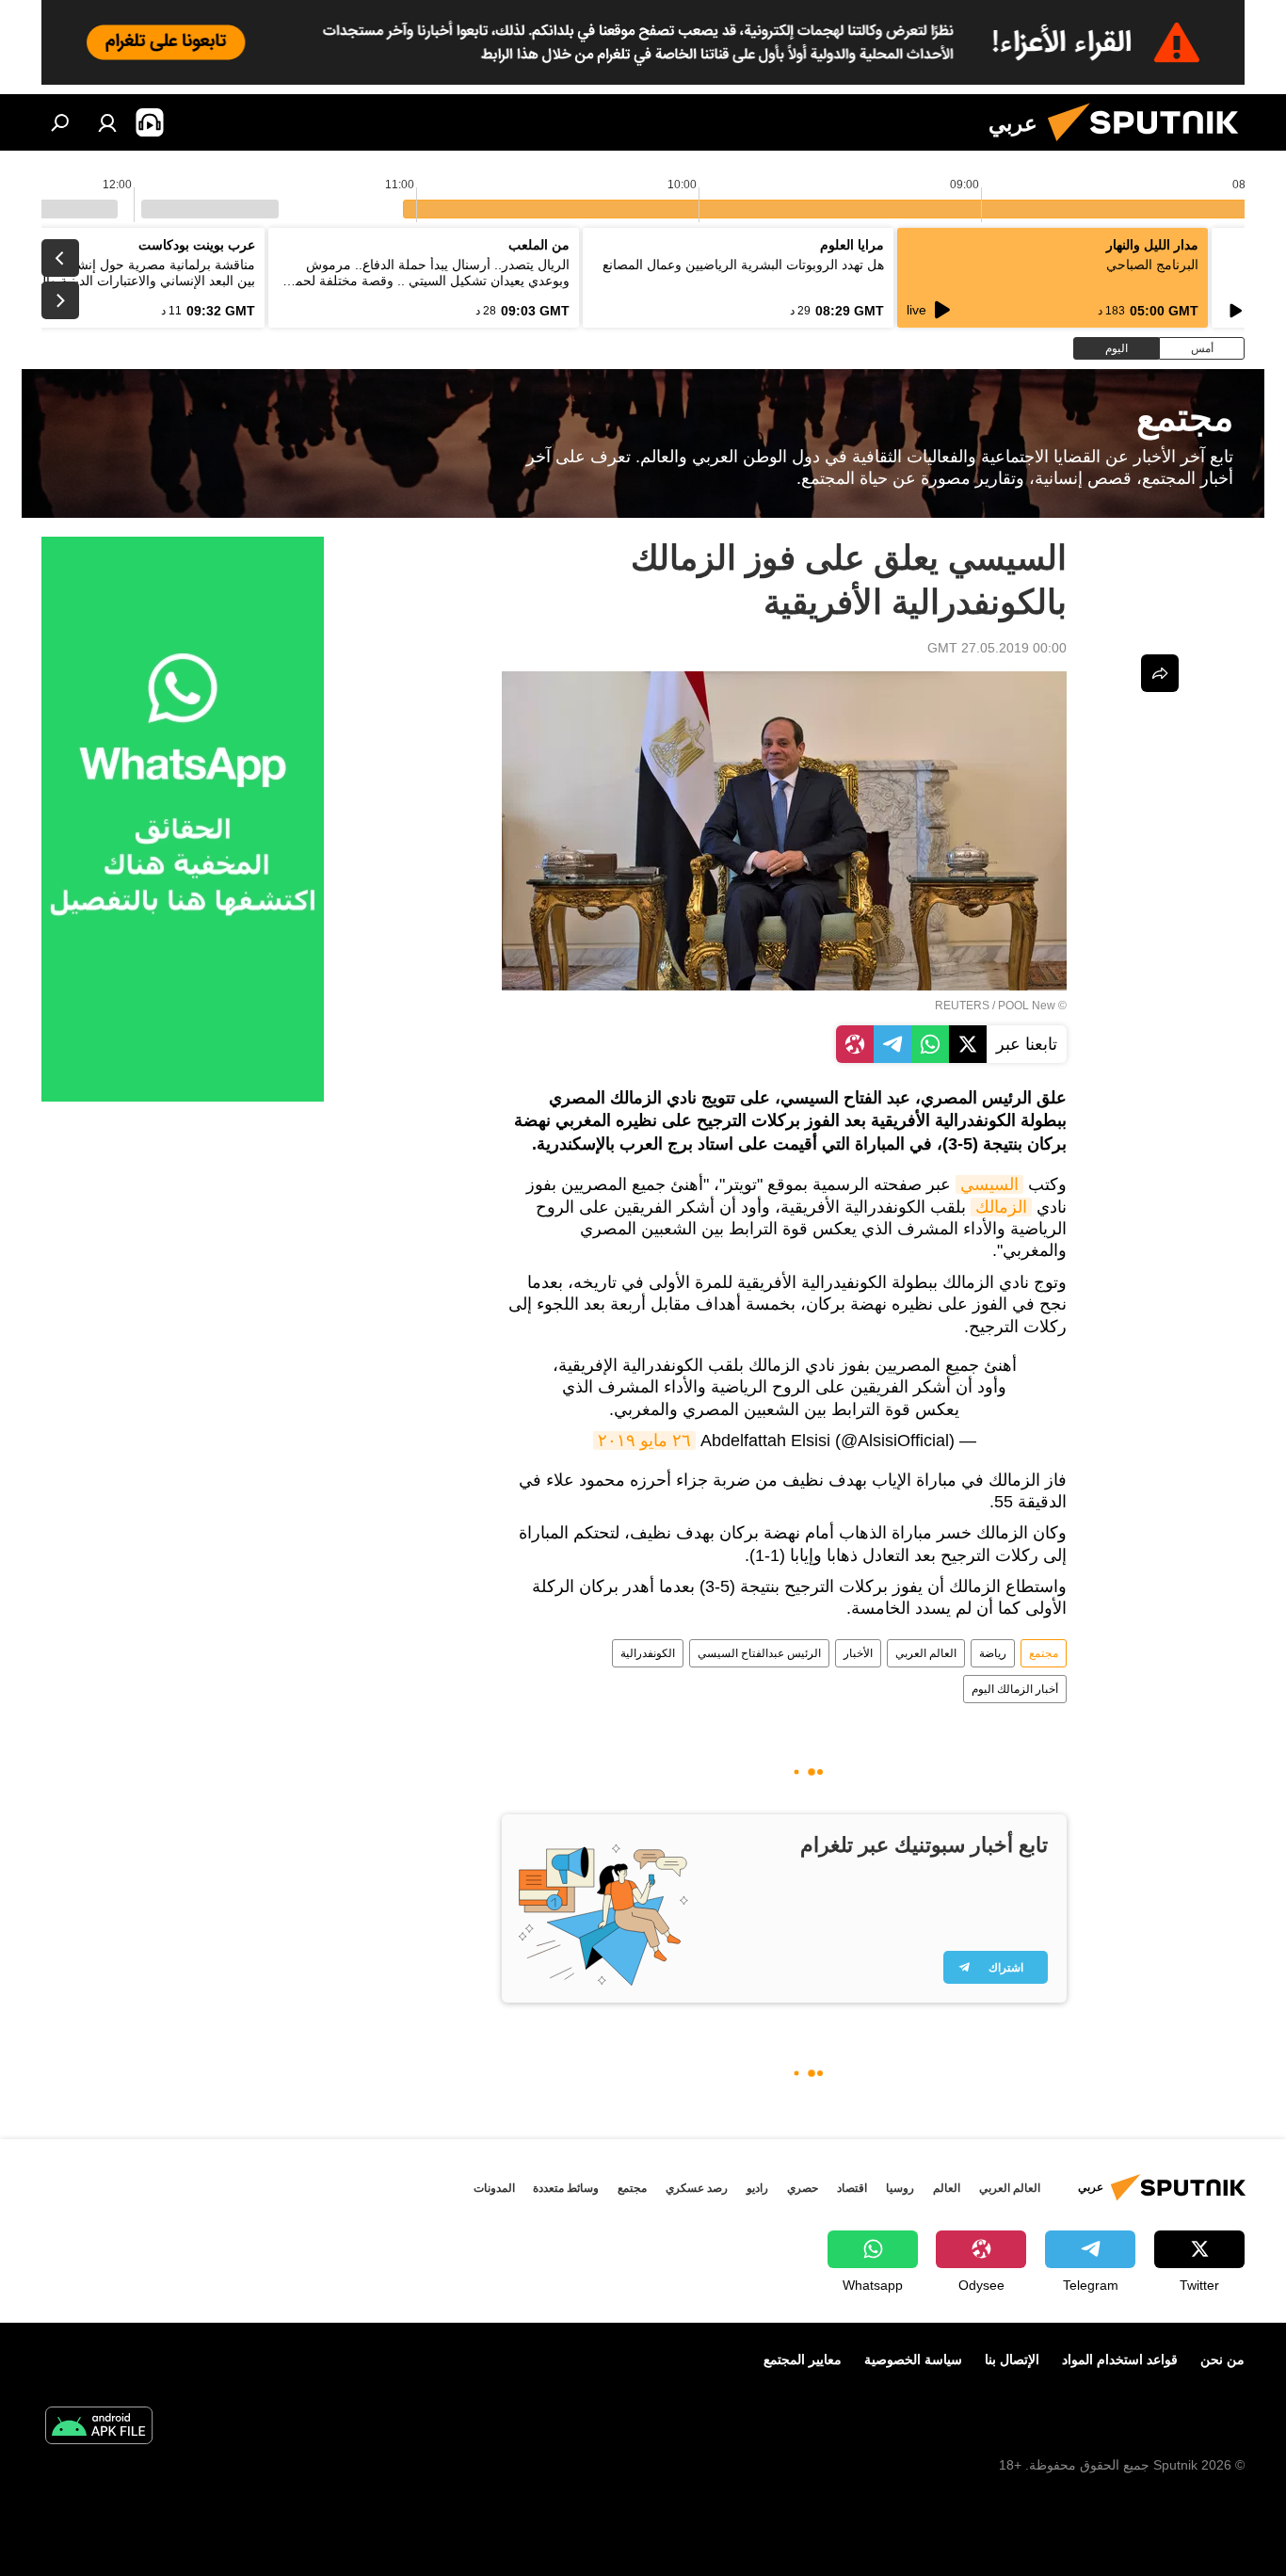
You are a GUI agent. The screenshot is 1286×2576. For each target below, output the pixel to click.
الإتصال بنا (1012, 2359)
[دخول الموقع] (107, 122)
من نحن (1222, 2359)
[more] (1160, 673)
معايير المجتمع (803, 2359)
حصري (803, 2188)
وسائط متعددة (566, 2188)
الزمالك (1001, 1207)
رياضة (993, 1653)
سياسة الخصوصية (913, 2359)
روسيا (900, 2188)
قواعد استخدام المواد (1120, 2359)
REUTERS (962, 1006)
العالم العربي (926, 1653)
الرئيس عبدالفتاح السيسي (759, 1653)
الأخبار (858, 1653)
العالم (947, 2188)
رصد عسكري (697, 2188)
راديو (757, 2188)
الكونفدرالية (648, 1653)
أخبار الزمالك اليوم (1015, 1689)
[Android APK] (99, 2428)
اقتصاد (852, 2188)
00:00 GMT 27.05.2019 (997, 648)
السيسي (989, 1184)
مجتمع (1044, 1653)
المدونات (494, 2188)
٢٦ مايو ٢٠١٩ (644, 1441)
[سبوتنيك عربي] (1150, 146)
